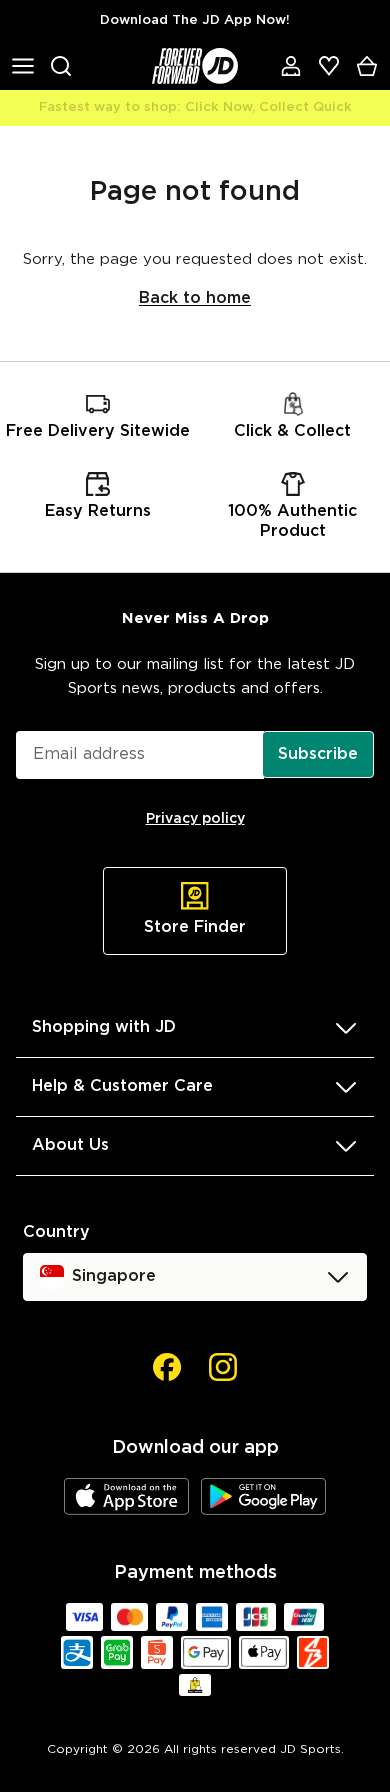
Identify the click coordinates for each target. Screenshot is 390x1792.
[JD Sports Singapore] (195, 66)
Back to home (195, 298)
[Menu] (23, 66)
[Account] (291, 66)
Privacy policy (195, 819)
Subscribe (318, 754)
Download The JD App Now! (195, 20)
